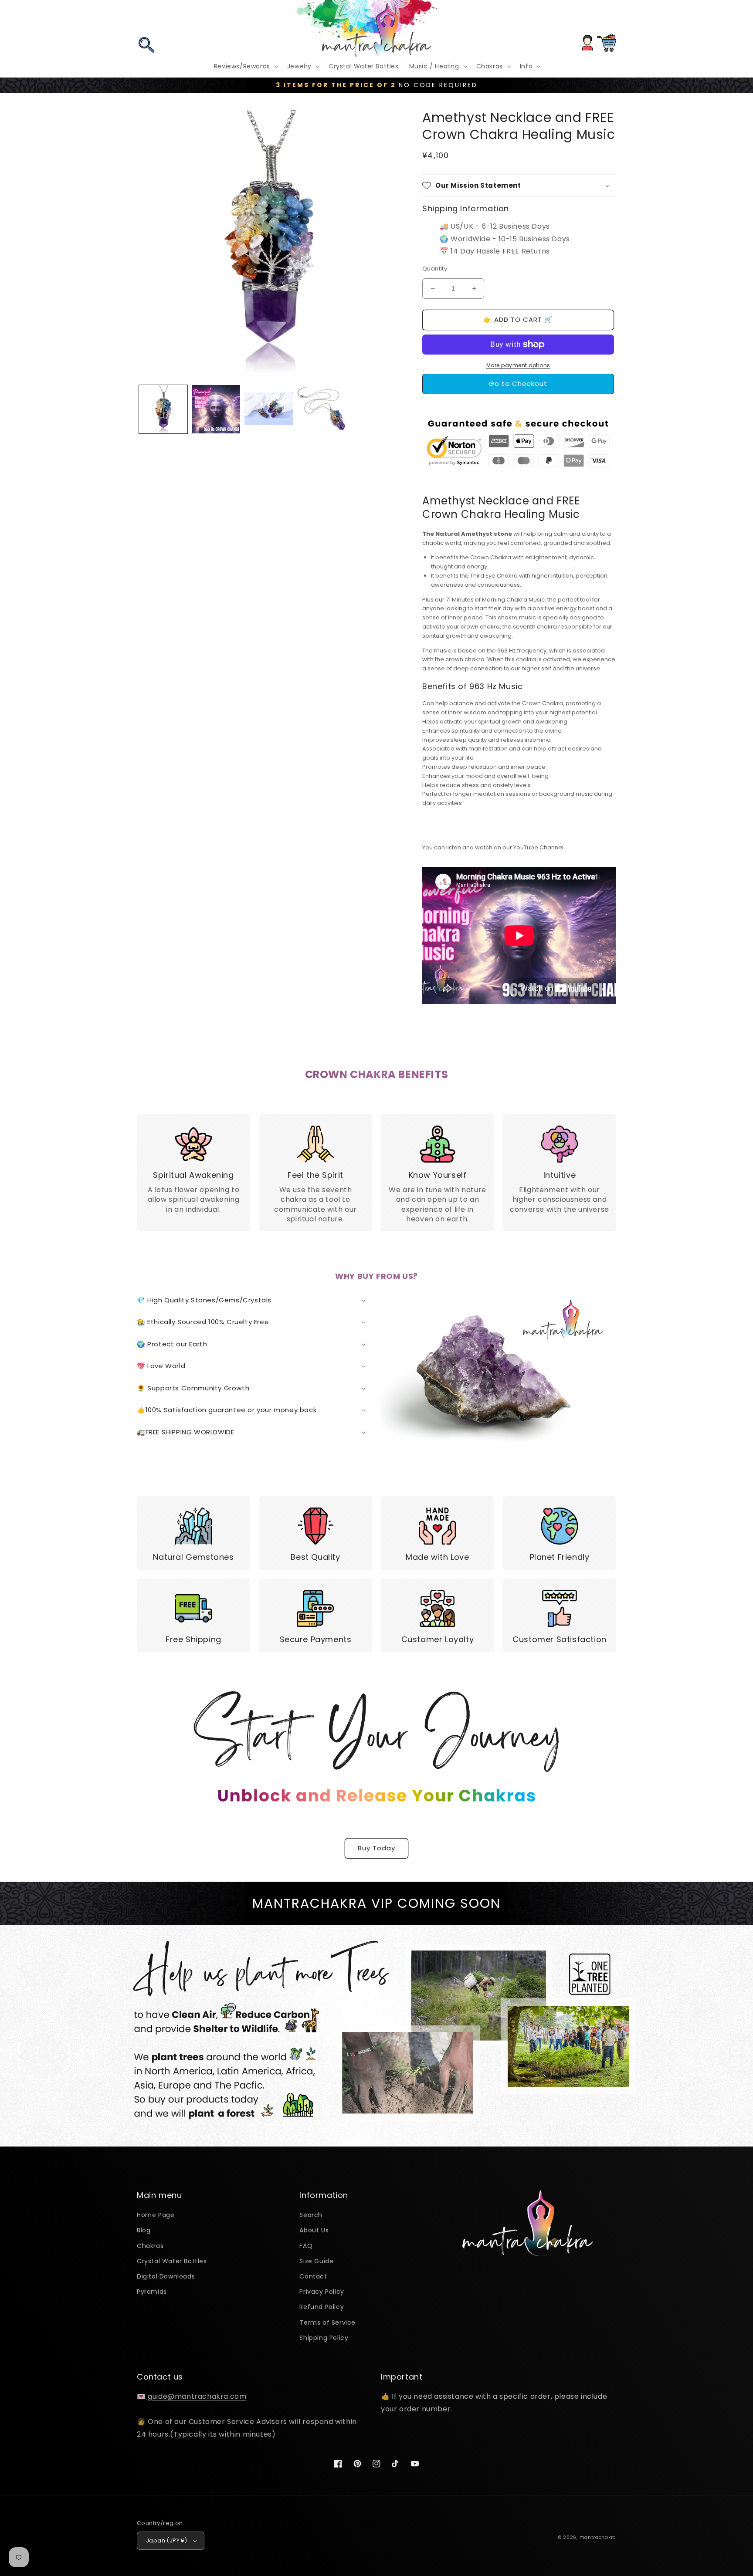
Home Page (156, 2215)
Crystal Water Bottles (172, 2261)
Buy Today (376, 1848)
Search (311, 2215)
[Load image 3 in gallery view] (269, 409)
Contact (313, 2276)
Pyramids (152, 2292)
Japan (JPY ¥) (166, 2541)
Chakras (150, 2246)
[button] (146, 19)
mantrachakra (598, 2537)
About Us (314, 2230)
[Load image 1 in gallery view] (163, 409)
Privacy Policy (322, 2292)
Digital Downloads (166, 2276)
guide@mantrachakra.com (197, 2396)
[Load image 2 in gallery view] (216, 409)
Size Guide (316, 2261)
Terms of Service (327, 2322)
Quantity (435, 269)
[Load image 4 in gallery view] (321, 409)
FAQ (306, 2246)
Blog (144, 2230)
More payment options (518, 365)
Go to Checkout (518, 384)
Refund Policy (322, 2307)
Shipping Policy (324, 2338)
